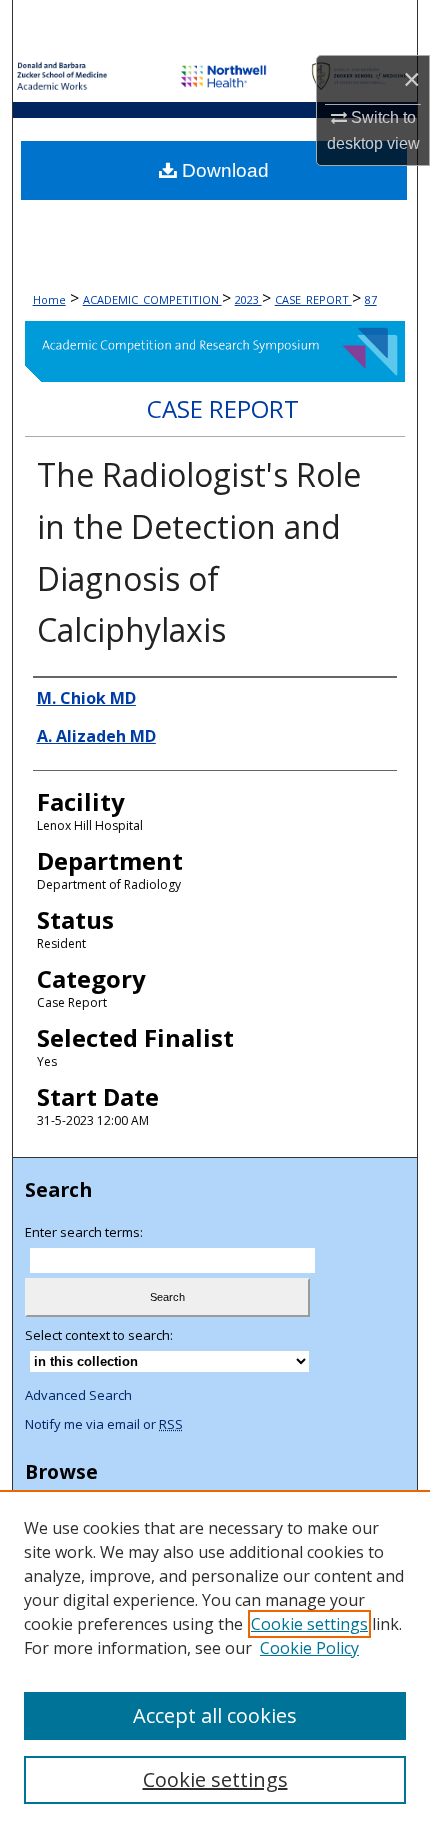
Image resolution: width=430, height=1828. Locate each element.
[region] (215, 1659)
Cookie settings (309, 1624)
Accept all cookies (215, 1715)
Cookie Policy (309, 1648)
